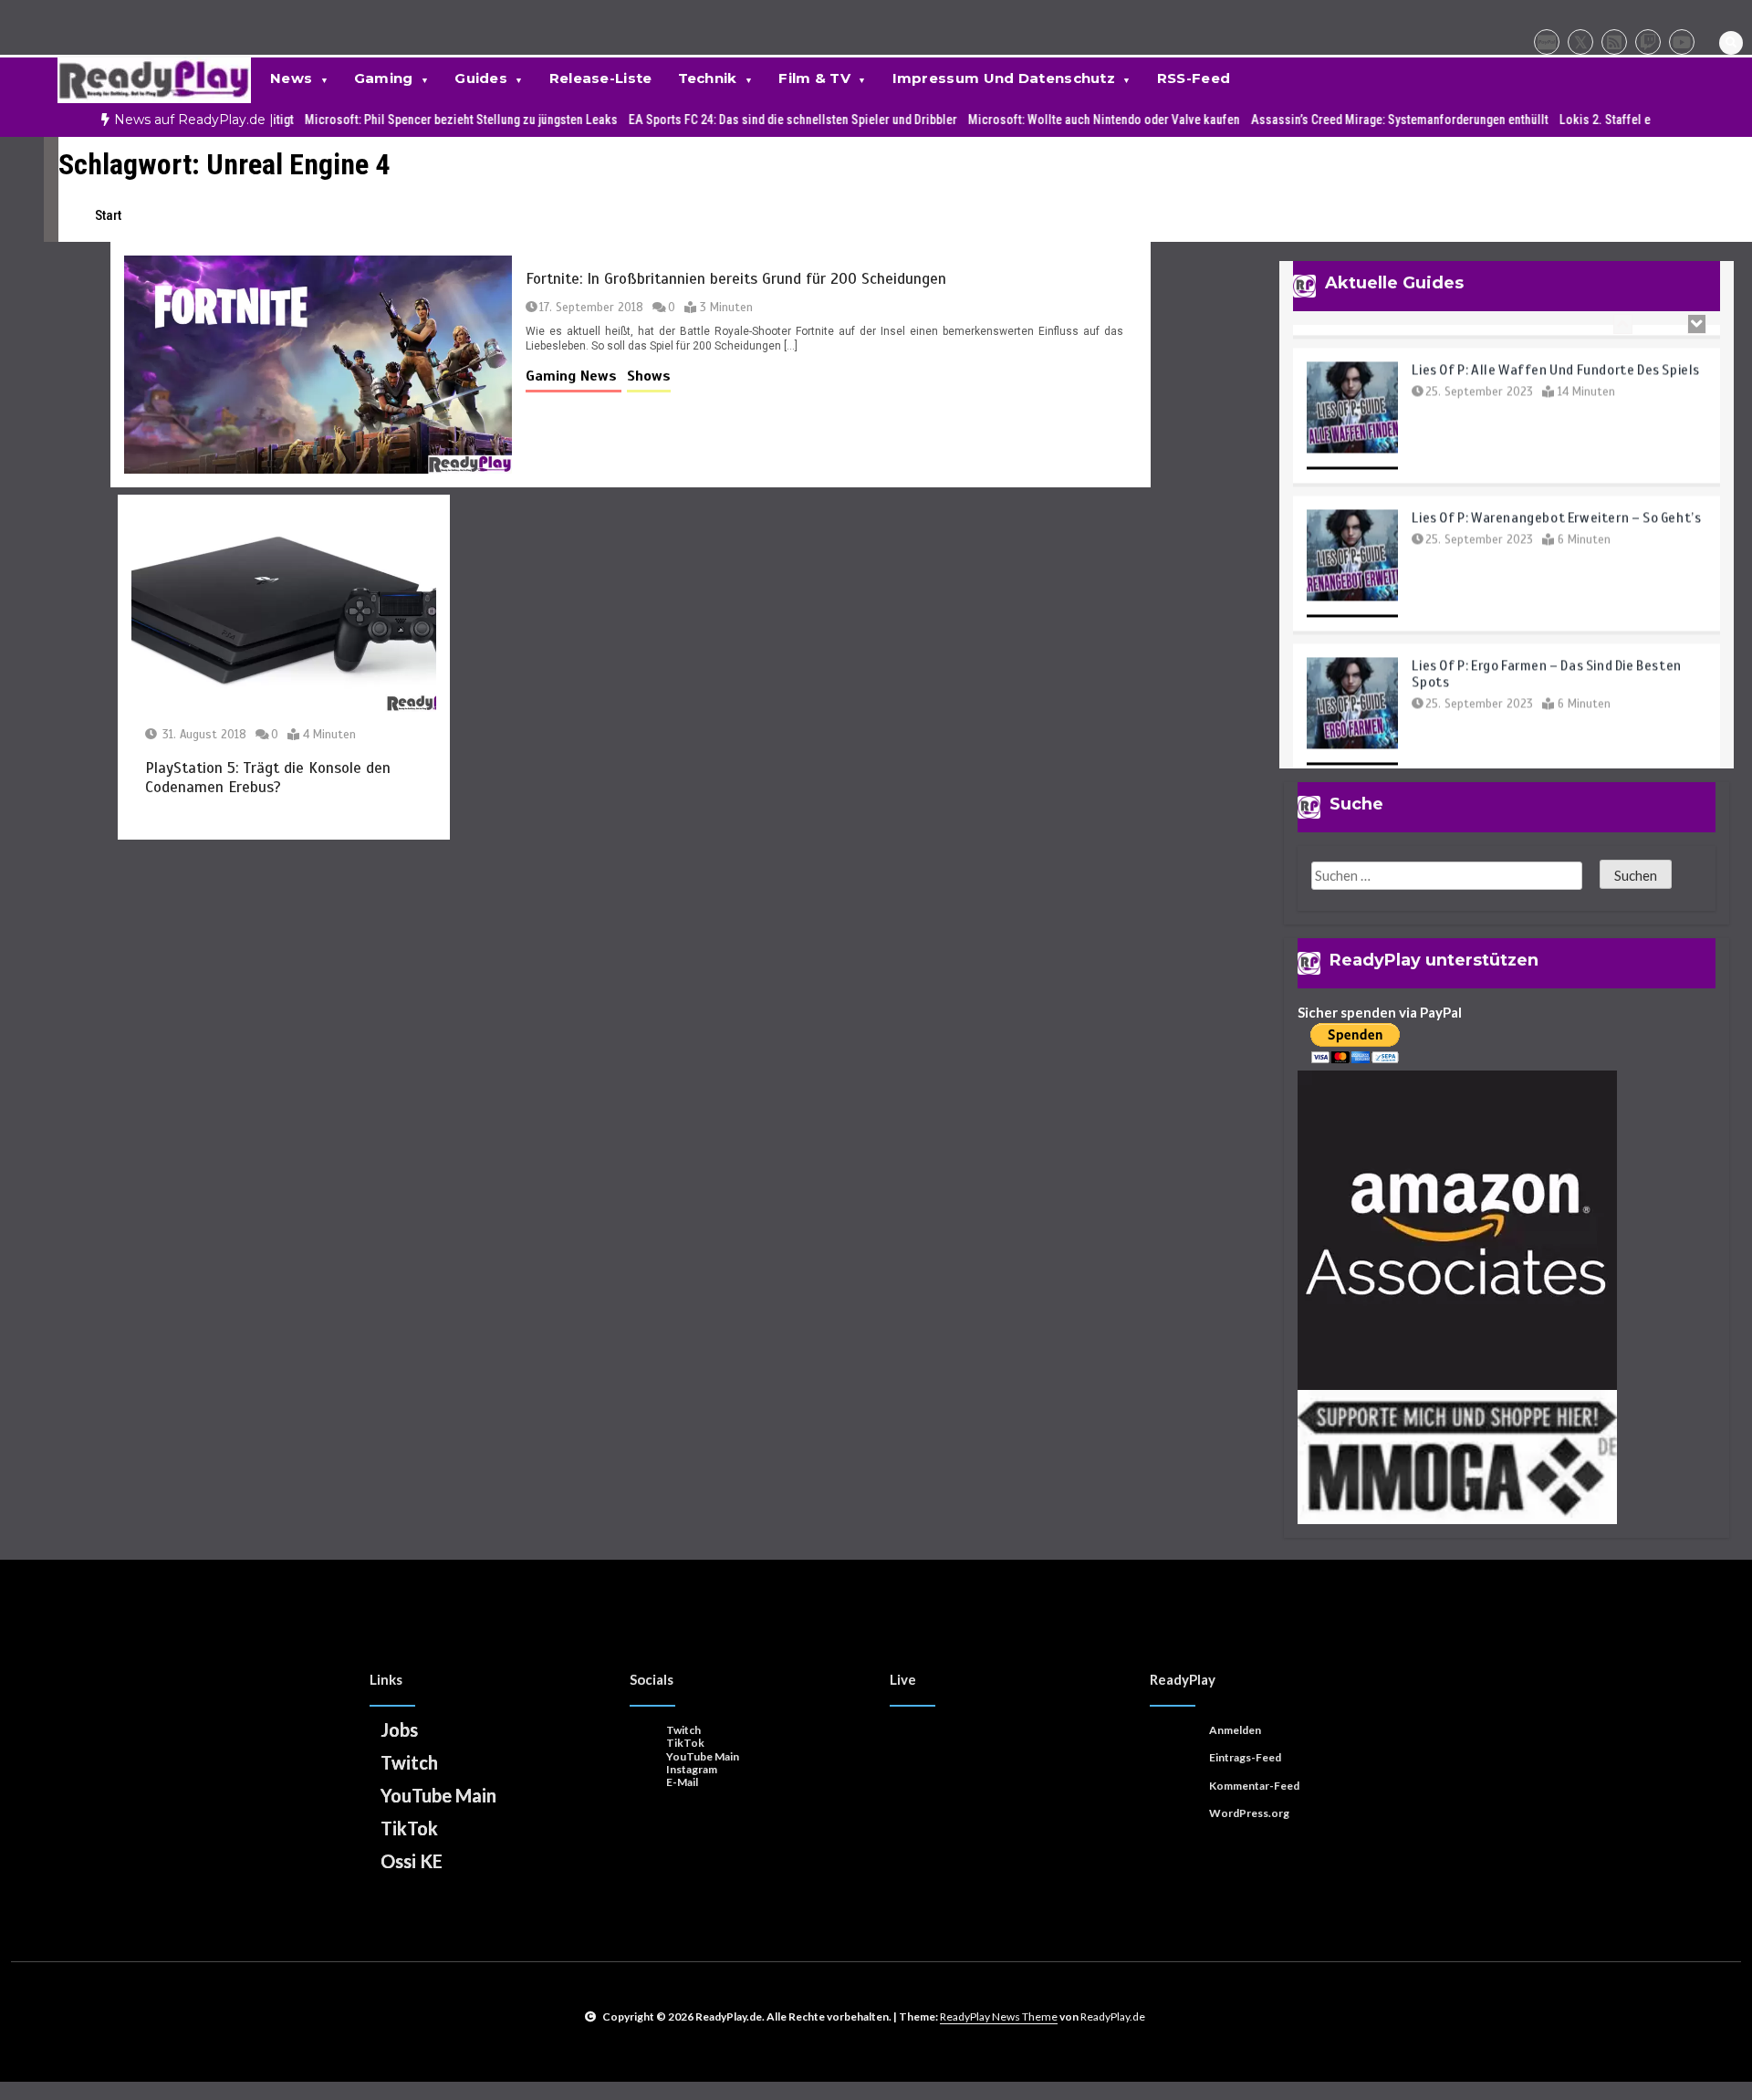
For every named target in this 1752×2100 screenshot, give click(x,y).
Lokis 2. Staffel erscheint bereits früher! (1595, 120)
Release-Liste (601, 78)
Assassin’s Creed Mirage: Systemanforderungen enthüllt (1328, 120)
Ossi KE (412, 1861)
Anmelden (1235, 1730)
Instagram (692, 1769)
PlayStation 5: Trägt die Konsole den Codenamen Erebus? (268, 778)
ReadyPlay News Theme (999, 2016)
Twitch (409, 1762)
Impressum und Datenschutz (1004, 78)
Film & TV (814, 78)
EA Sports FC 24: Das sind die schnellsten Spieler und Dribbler (721, 120)
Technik (708, 78)
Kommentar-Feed (1254, 1786)
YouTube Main (438, 1795)
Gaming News (574, 376)
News (291, 78)
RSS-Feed (1194, 78)
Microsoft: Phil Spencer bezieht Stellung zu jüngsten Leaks (389, 120)
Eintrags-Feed (1245, 1757)
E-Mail (682, 1782)
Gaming (384, 78)
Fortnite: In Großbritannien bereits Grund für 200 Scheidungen (736, 279)
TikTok (409, 1828)
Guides (481, 78)
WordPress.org (1249, 1813)
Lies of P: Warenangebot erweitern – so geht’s (1556, 495)
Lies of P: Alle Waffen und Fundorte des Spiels (1556, 347)
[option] (389, 120)
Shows (649, 376)
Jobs (399, 1729)
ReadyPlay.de (1113, 2016)
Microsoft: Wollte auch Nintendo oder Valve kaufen (1032, 120)
